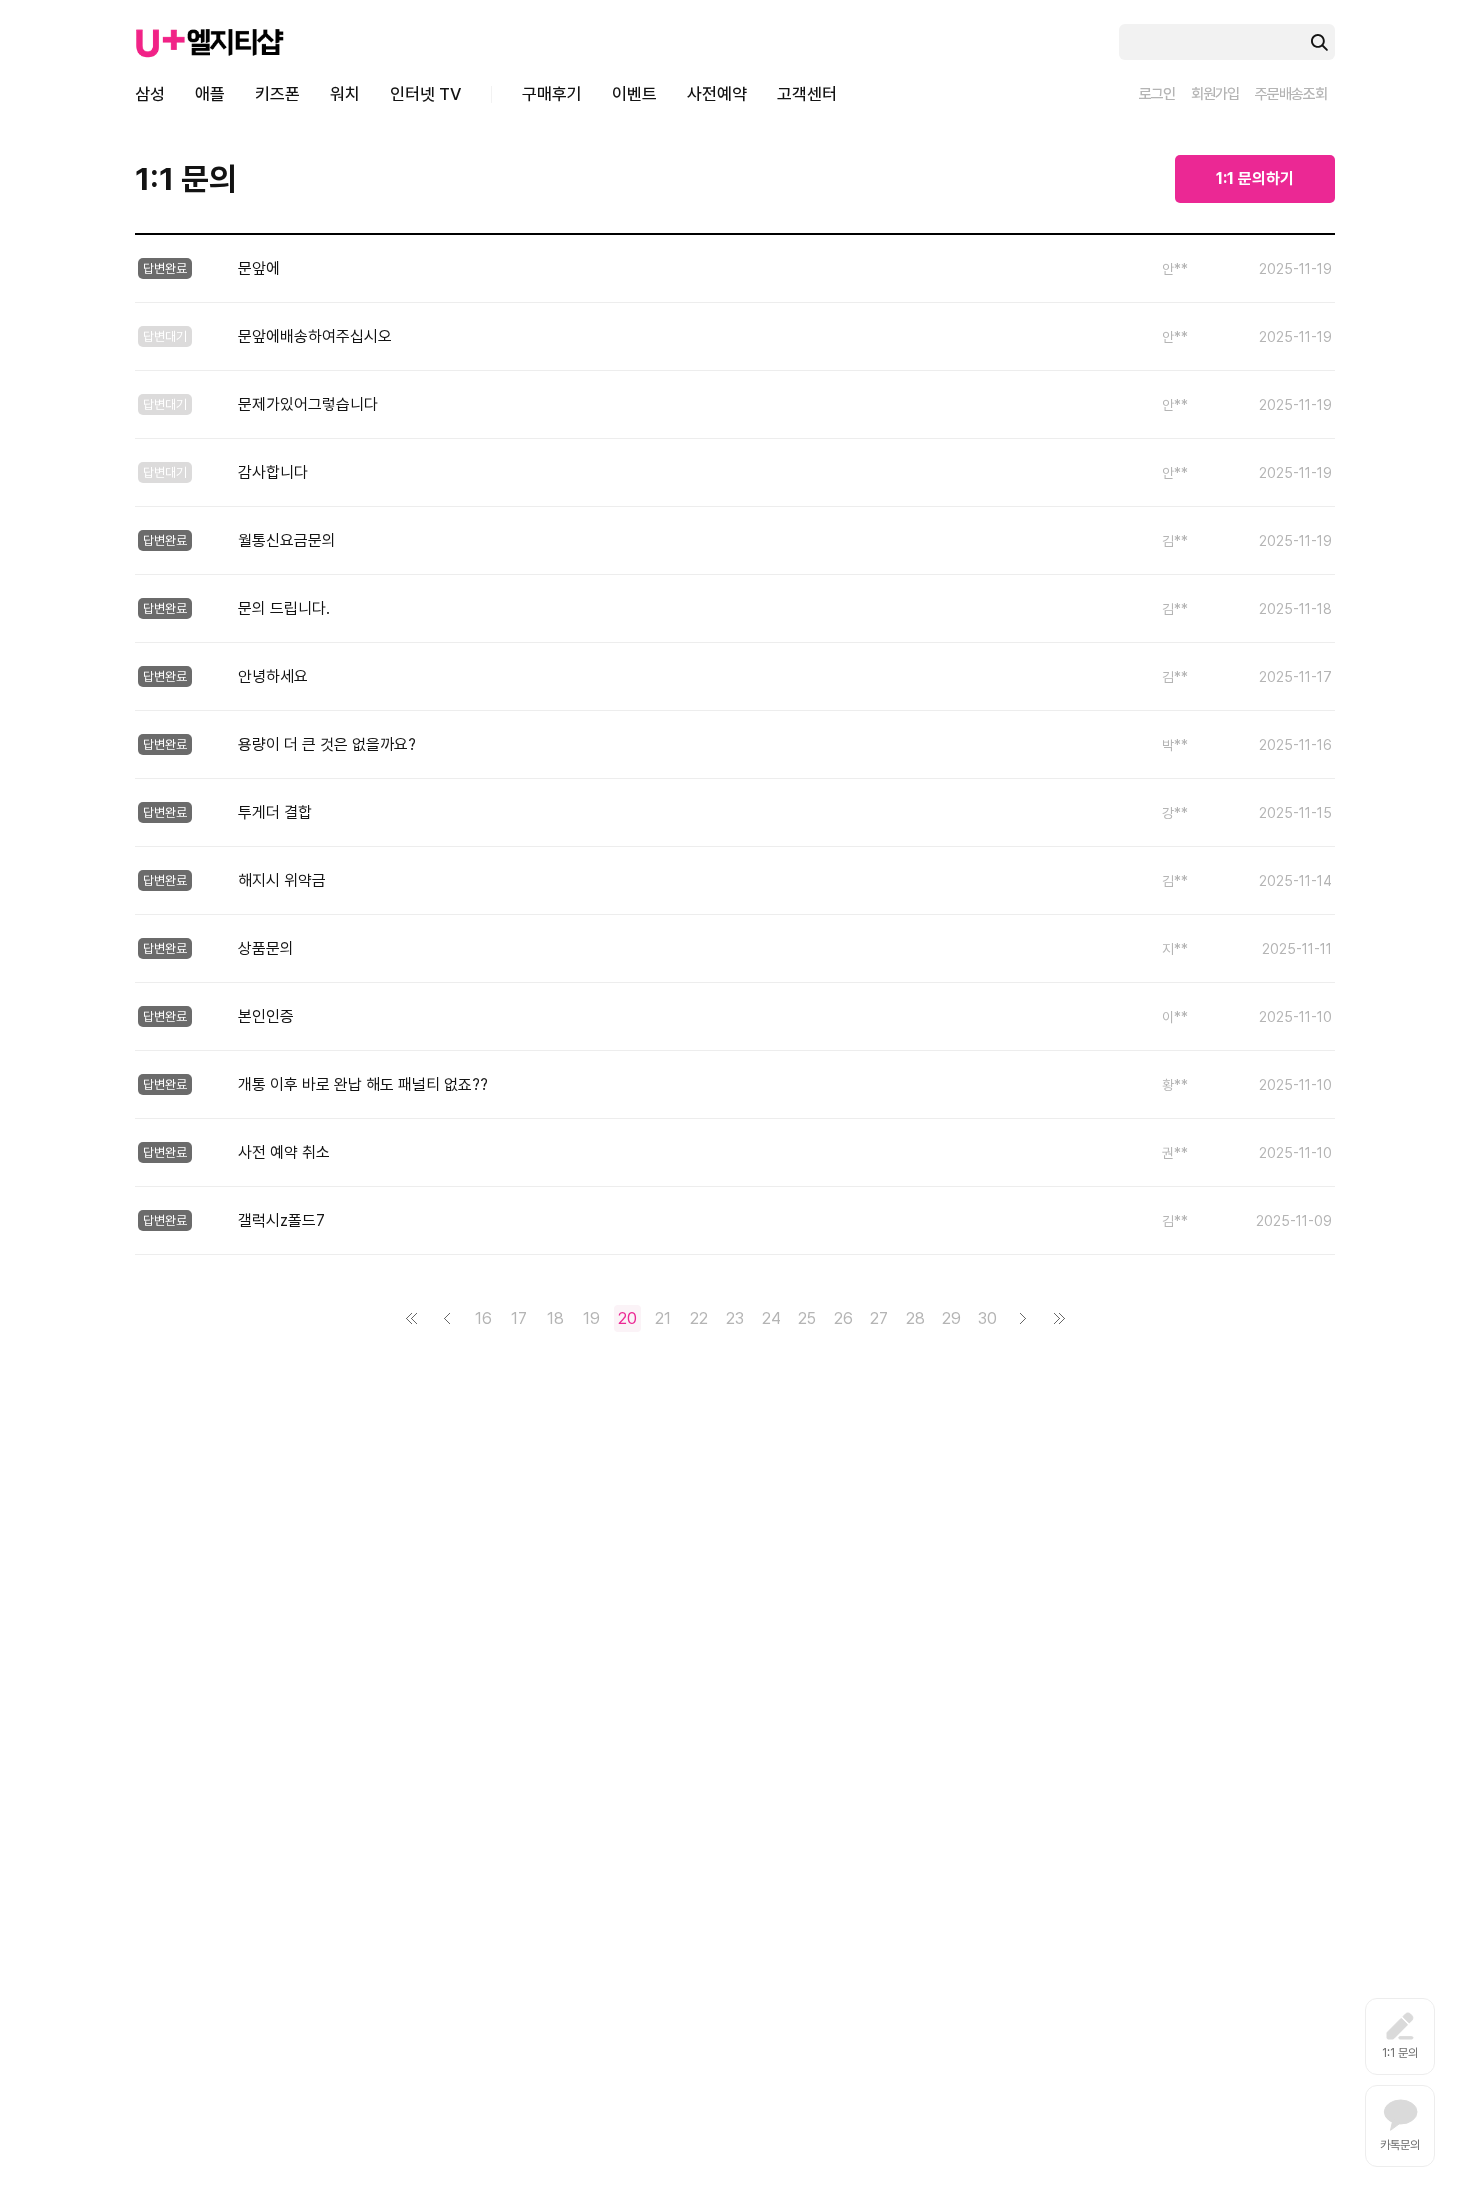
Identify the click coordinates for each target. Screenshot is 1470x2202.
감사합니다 (273, 472)
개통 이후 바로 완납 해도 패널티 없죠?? (363, 1084)
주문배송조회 (1291, 94)
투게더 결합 (275, 812)
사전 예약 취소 (284, 1152)
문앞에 (259, 268)
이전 (447, 1318)
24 (771, 1318)
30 (987, 1318)
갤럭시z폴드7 (281, 1220)
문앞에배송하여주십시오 (315, 336)
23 (735, 1318)
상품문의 (266, 948)
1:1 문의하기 (1255, 178)
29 (951, 1318)
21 (663, 1318)
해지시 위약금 (282, 880)
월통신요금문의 (287, 540)
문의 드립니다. (284, 608)
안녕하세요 (273, 676)
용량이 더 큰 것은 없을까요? (327, 744)
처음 (411, 1318)
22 (699, 1318)
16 (483, 1318)
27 (879, 1318)
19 (591, 1318)
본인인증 (266, 1016)
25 (807, 1318)
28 (915, 1318)
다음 (1023, 1318)
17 (519, 1318)
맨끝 (1059, 1318)
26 (843, 1318)
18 (555, 1318)
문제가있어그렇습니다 (308, 404)
